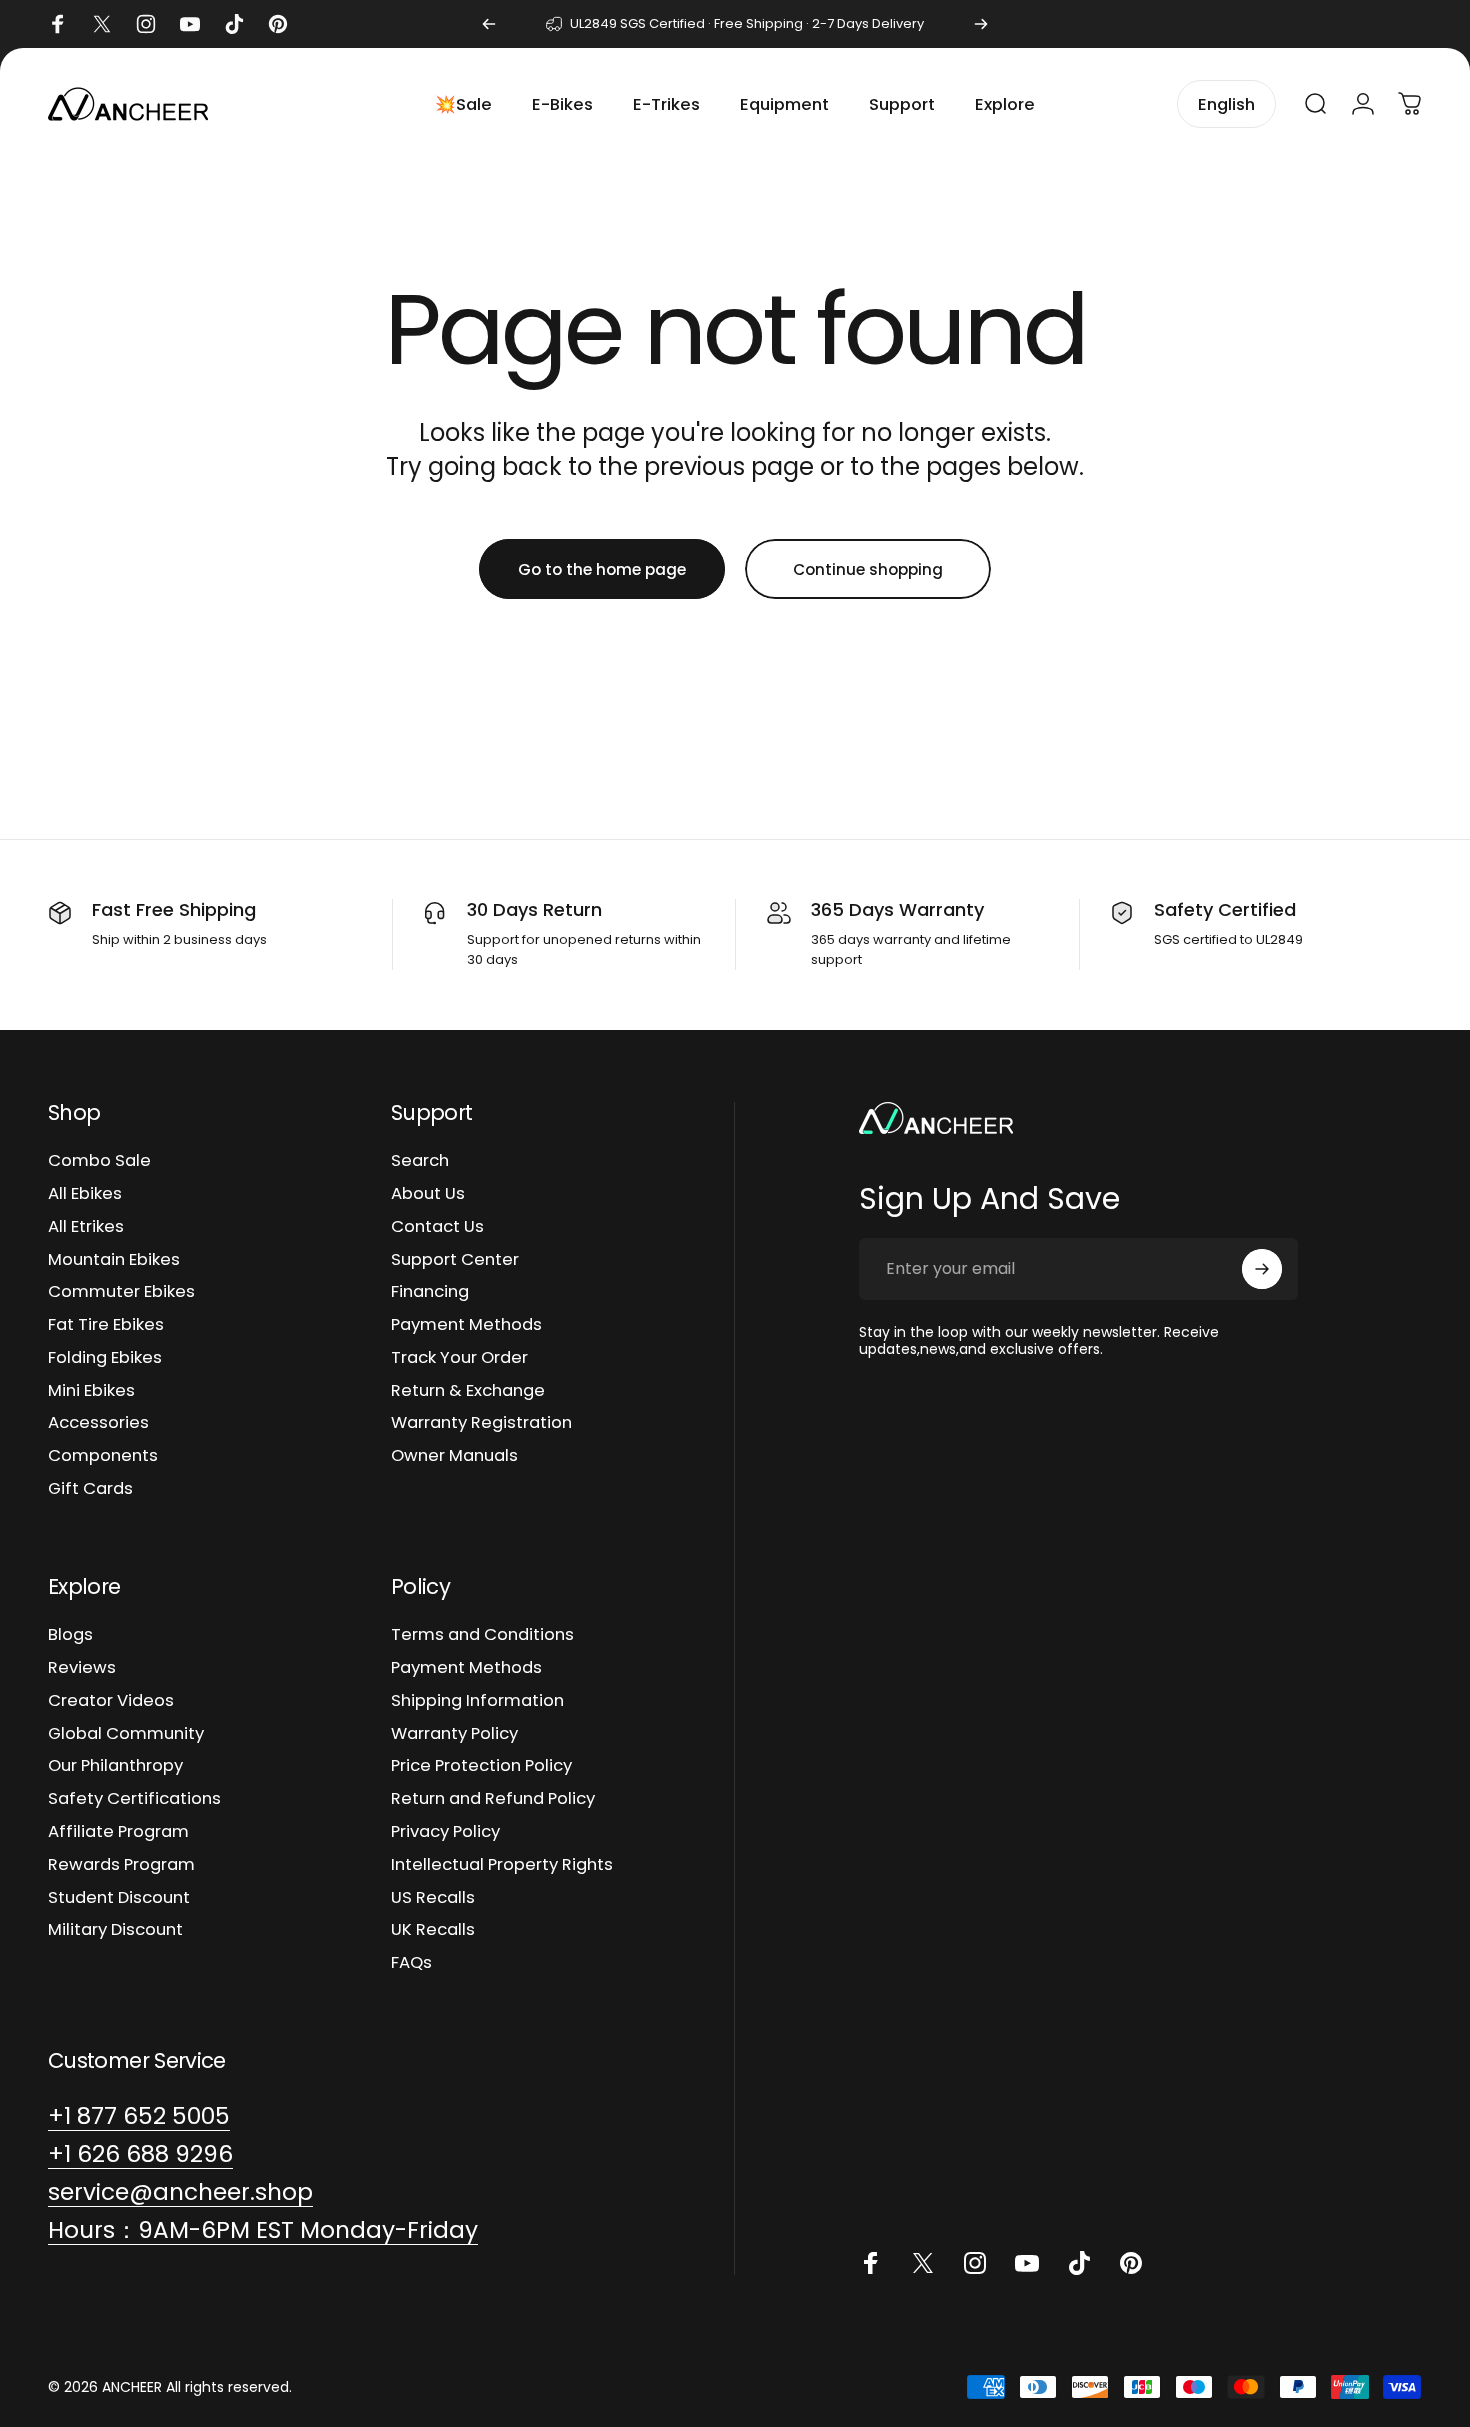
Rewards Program (121, 1865)
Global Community (126, 1734)
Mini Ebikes (91, 1391)
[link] (263, 2230)
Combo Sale (99, 1161)
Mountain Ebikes (114, 1260)
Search (420, 1161)
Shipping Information (477, 1701)
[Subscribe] (1262, 1269)
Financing (430, 1292)
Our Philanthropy (115, 1766)
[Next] (981, 24)
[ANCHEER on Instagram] (975, 2263)
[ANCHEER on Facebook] (871, 2263)
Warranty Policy (454, 1734)
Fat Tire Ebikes (106, 1325)
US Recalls (433, 1898)
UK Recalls (433, 1930)
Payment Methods (466, 1325)
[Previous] (489, 24)
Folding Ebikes (105, 1358)
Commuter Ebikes (121, 1292)
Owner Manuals (454, 1456)
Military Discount (115, 1930)
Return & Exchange (468, 1391)
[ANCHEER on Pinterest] (1131, 2263)
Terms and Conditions (482, 1635)
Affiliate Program (118, 1832)
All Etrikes (86, 1227)
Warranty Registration (481, 1423)
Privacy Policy (445, 1832)
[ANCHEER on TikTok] (1079, 2263)
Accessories (98, 1423)
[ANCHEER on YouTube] (1027, 2263)
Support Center (455, 1260)
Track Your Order (459, 1358)
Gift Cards (90, 1489)
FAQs (411, 1963)
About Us (428, 1194)
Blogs (70, 1635)
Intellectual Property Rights (502, 1865)
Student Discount (119, 1898)
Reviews (82, 1668)
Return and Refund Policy (493, 1799)
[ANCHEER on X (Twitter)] (923, 2263)
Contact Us (437, 1227)
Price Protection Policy (481, 1766)
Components (103, 1456)
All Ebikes (85, 1194)
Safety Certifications (134, 1799)
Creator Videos (111, 1701)
